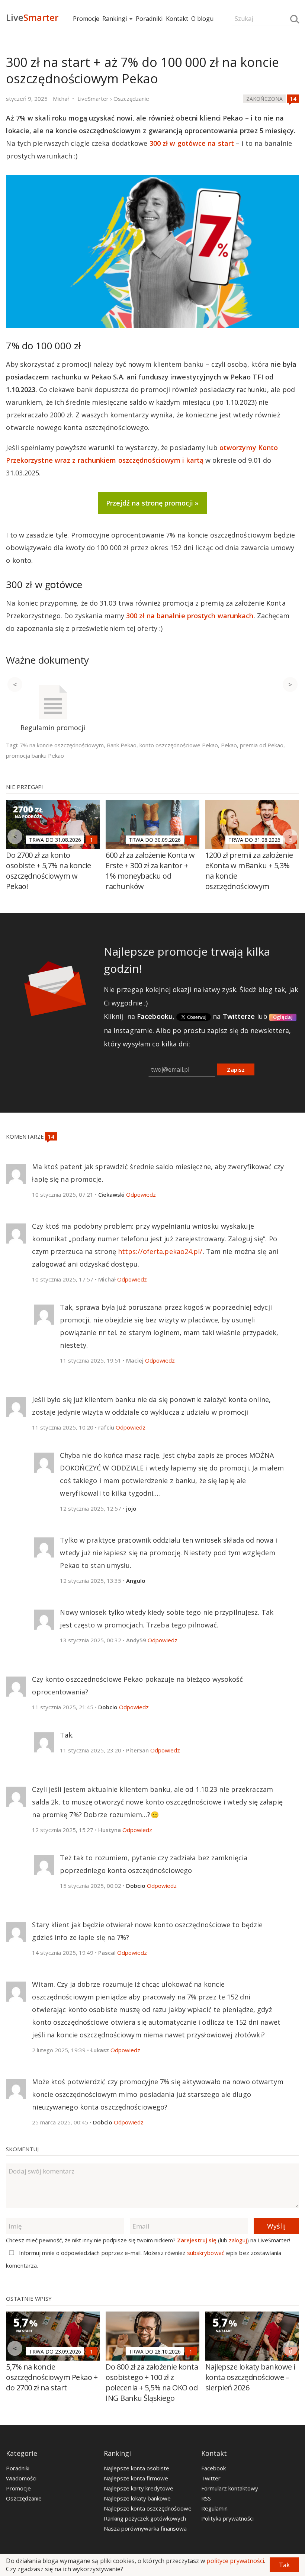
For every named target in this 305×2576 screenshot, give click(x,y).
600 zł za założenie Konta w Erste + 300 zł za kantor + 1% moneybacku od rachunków (150, 871)
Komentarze (25, 1136)
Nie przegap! (24, 787)
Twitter (211, 2478)
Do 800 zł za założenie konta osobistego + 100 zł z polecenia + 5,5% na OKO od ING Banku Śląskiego (152, 2382)
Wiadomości (21, 2478)
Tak (284, 2565)
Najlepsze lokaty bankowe (137, 2498)
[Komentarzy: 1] (91, 840)
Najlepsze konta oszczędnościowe (148, 2508)
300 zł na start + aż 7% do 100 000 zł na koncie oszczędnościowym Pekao (142, 70)
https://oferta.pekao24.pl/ (160, 1251)
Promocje (86, 19)
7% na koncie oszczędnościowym (62, 745)
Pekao (229, 745)
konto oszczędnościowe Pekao (179, 745)
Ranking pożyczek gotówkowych (145, 2518)
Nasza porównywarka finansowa (145, 2528)
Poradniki (149, 19)
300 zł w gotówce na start (192, 143)
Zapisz (236, 1069)
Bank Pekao (122, 745)
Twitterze (239, 1016)
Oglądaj (283, 1017)
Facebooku (155, 1016)
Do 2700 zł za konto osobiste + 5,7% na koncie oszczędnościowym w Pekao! (49, 871)
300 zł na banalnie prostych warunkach (190, 616)
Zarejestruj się (197, 2240)
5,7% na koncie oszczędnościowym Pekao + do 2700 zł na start (52, 2377)
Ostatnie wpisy (29, 2298)
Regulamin (214, 2508)
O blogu (202, 19)
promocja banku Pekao (35, 756)
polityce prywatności (235, 2561)
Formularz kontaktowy (230, 2488)
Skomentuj (22, 2149)
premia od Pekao (262, 745)
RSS (206, 2498)
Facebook (213, 2468)
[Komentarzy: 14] (293, 99)
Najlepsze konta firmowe (136, 2478)
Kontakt (177, 19)
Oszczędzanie (24, 2498)
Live (32, 17)
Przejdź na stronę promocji (150, 503)
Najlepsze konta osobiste (137, 2468)
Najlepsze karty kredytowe (139, 2488)
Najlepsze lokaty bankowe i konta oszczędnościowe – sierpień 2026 (250, 2377)
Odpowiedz (141, 1194)
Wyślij (276, 2226)
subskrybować (206, 2253)
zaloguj (238, 2240)
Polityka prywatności (227, 2518)
